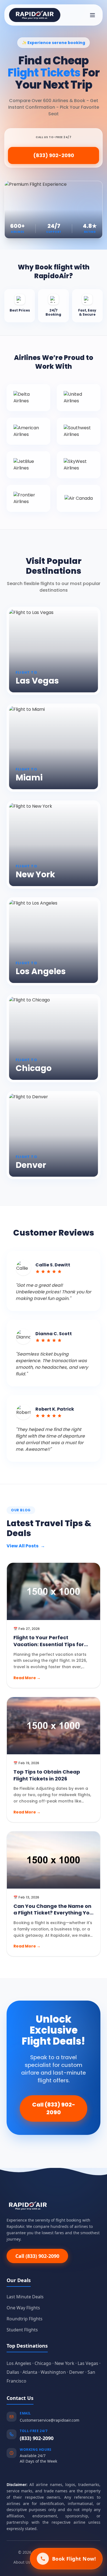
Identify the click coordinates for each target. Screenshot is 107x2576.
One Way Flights (23, 2308)
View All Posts (26, 1546)
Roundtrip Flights (25, 2319)
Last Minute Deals (25, 2297)
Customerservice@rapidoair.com (50, 2420)
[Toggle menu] (92, 15)
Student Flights (22, 2330)
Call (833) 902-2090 (54, 2108)
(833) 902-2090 (54, 155)
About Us (22, 2562)
